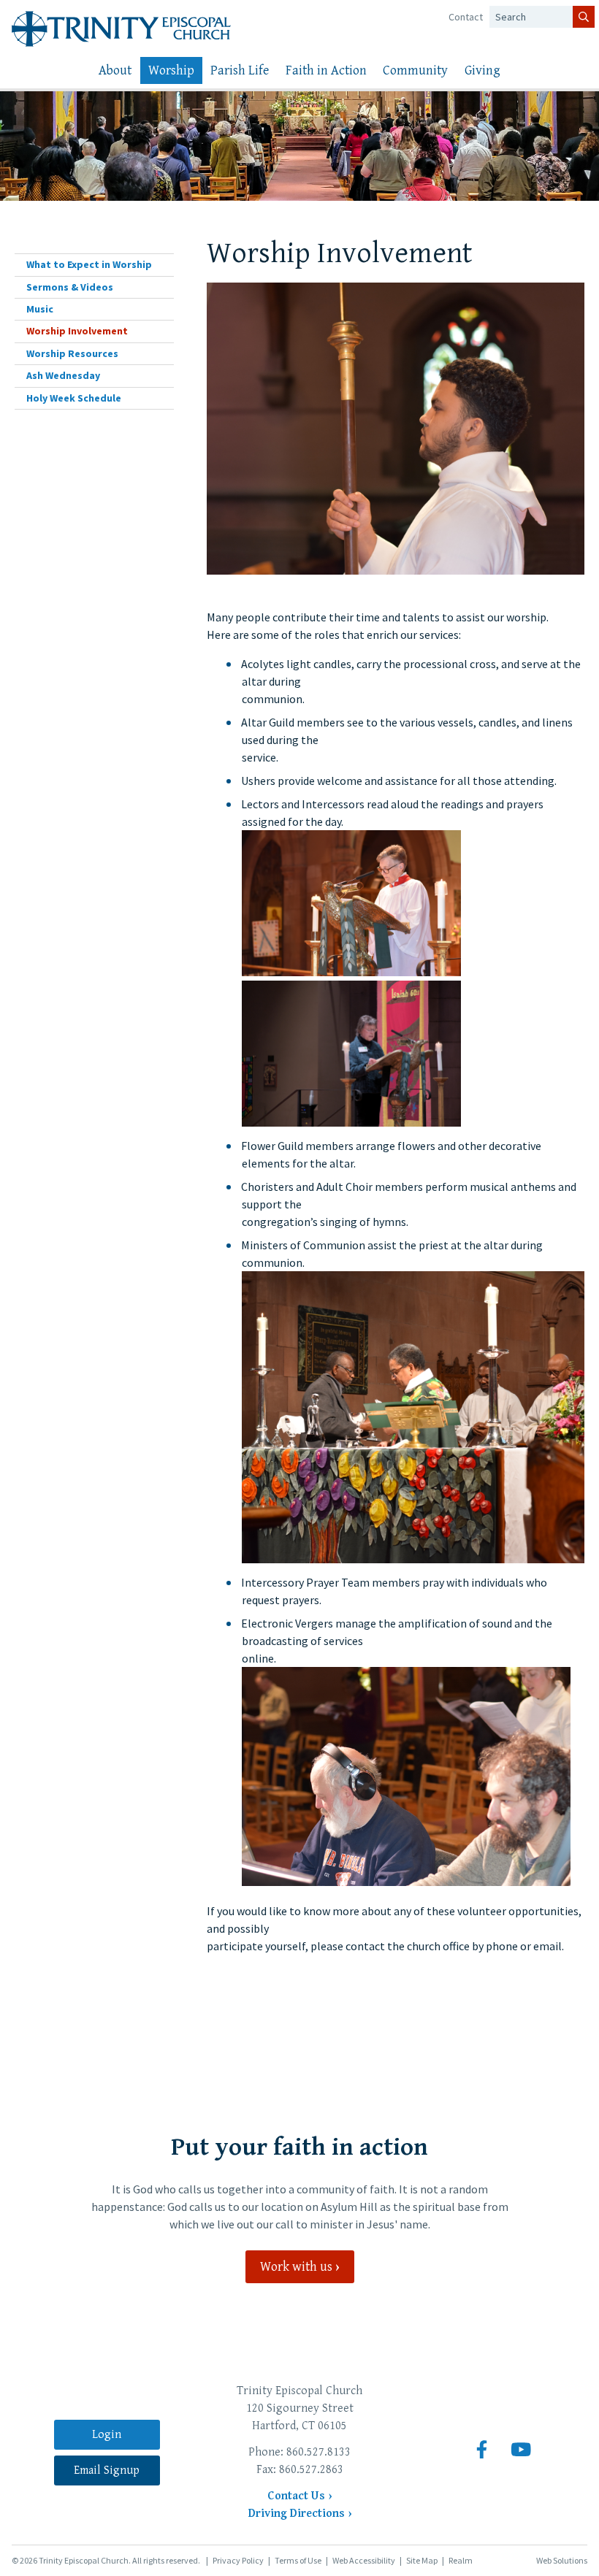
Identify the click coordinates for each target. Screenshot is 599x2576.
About (115, 70)
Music (40, 309)
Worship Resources (72, 353)
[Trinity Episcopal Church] (121, 29)
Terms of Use (298, 2560)
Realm (461, 2560)
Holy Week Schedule (74, 398)
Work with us (296, 2267)
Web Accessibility (364, 2560)
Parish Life (240, 70)
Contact (466, 17)
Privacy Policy (238, 2560)
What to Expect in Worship (89, 264)
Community (415, 70)
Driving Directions (297, 2514)
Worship (171, 70)
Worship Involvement (77, 331)
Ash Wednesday (63, 375)
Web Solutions (562, 2560)
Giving (482, 70)
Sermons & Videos (70, 287)
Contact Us (296, 2496)
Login (107, 2435)
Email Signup (107, 2470)
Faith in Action (326, 70)
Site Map (422, 2560)
